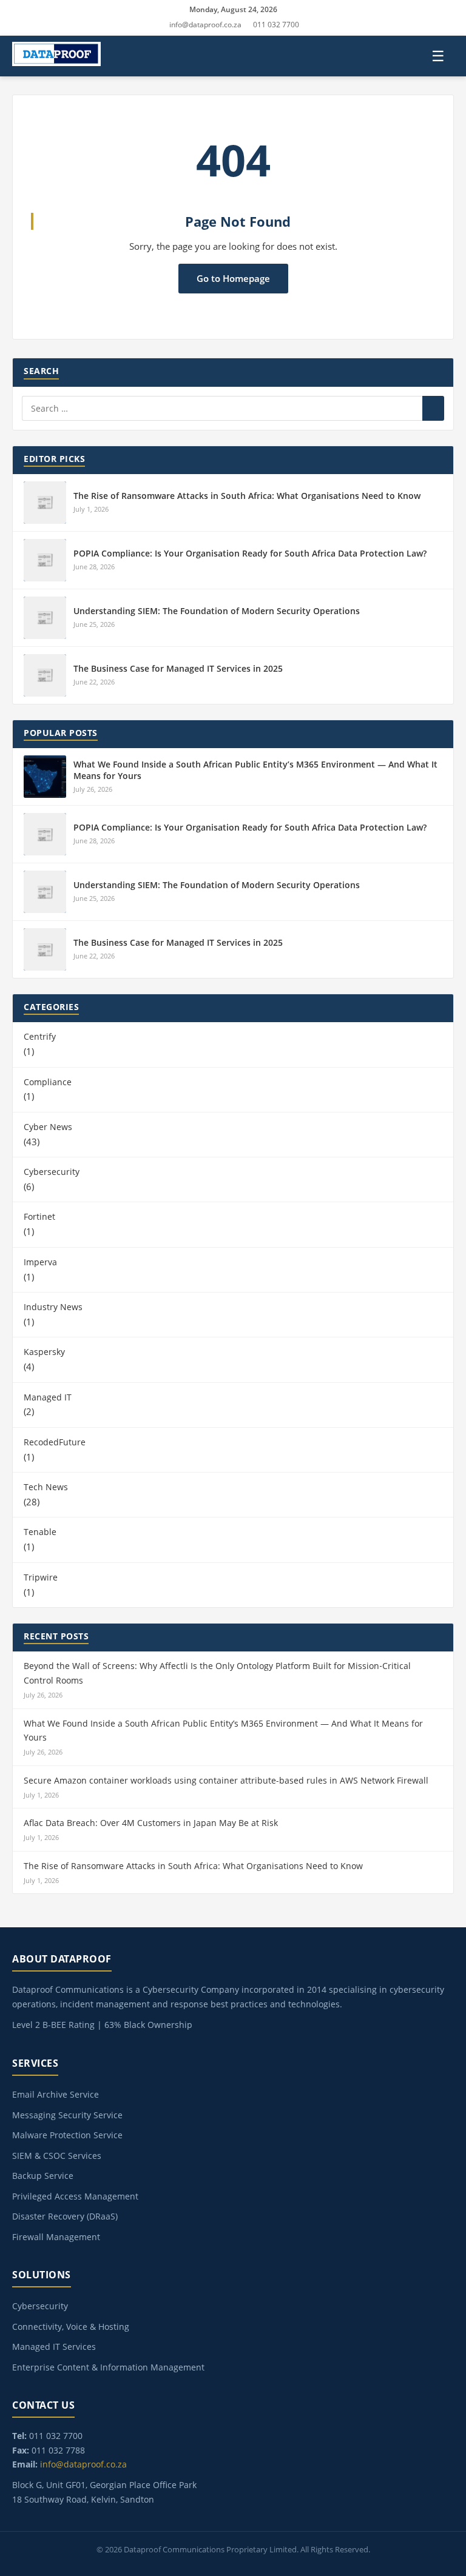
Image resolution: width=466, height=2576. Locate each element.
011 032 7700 (276, 25)
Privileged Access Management (75, 2196)
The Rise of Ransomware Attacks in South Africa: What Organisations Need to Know (247, 496)
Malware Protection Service (67, 2135)
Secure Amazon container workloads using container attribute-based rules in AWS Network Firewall (226, 1780)
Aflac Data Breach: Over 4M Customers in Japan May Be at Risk (151, 1823)
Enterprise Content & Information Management (108, 2367)
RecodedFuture (55, 1442)
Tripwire (41, 1577)
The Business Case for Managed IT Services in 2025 (178, 668)
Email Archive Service (56, 2094)
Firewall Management (56, 2237)
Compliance (48, 1082)
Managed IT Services (54, 2347)
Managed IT (48, 1397)
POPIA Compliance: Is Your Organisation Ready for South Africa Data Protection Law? (250, 553)
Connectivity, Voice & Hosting (71, 2327)
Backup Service (43, 2176)
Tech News (46, 1487)
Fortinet (39, 1216)
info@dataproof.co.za (205, 25)
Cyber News (48, 1127)
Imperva (40, 1262)
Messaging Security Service (67, 2115)
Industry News (53, 1307)
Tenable (40, 1532)
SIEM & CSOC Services (57, 2156)
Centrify (40, 1036)
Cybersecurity (52, 1172)
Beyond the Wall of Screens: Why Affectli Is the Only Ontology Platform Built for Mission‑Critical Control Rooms (217, 1673)
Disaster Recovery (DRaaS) (65, 2216)
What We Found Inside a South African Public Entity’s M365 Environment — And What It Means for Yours (223, 1731)
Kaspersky (44, 1352)
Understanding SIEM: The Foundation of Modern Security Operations (217, 611)
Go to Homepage (233, 278)
